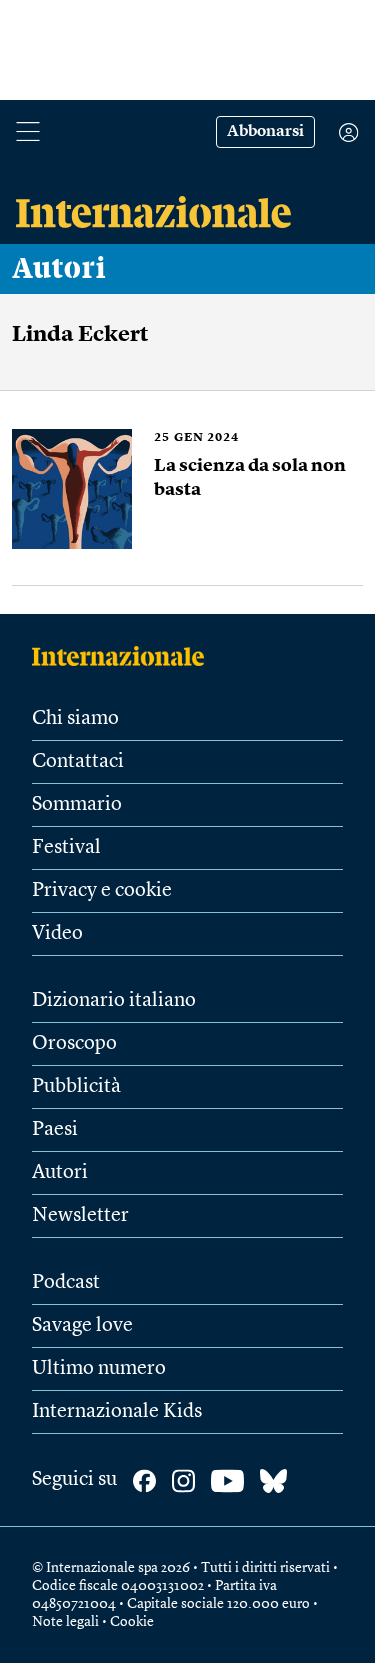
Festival (66, 848)
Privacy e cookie (102, 891)
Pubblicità (76, 1087)
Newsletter (80, 1216)
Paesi (55, 1130)
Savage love (82, 1326)
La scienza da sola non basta (250, 478)
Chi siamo (75, 719)
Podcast (66, 1283)
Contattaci (78, 762)
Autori (59, 269)
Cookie (132, 1622)
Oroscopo (74, 1044)
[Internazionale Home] (124, 656)
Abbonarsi (265, 132)
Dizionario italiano (114, 1001)
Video (57, 934)
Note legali (65, 1622)
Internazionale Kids (117, 1412)
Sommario (77, 805)
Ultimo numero (99, 1369)
